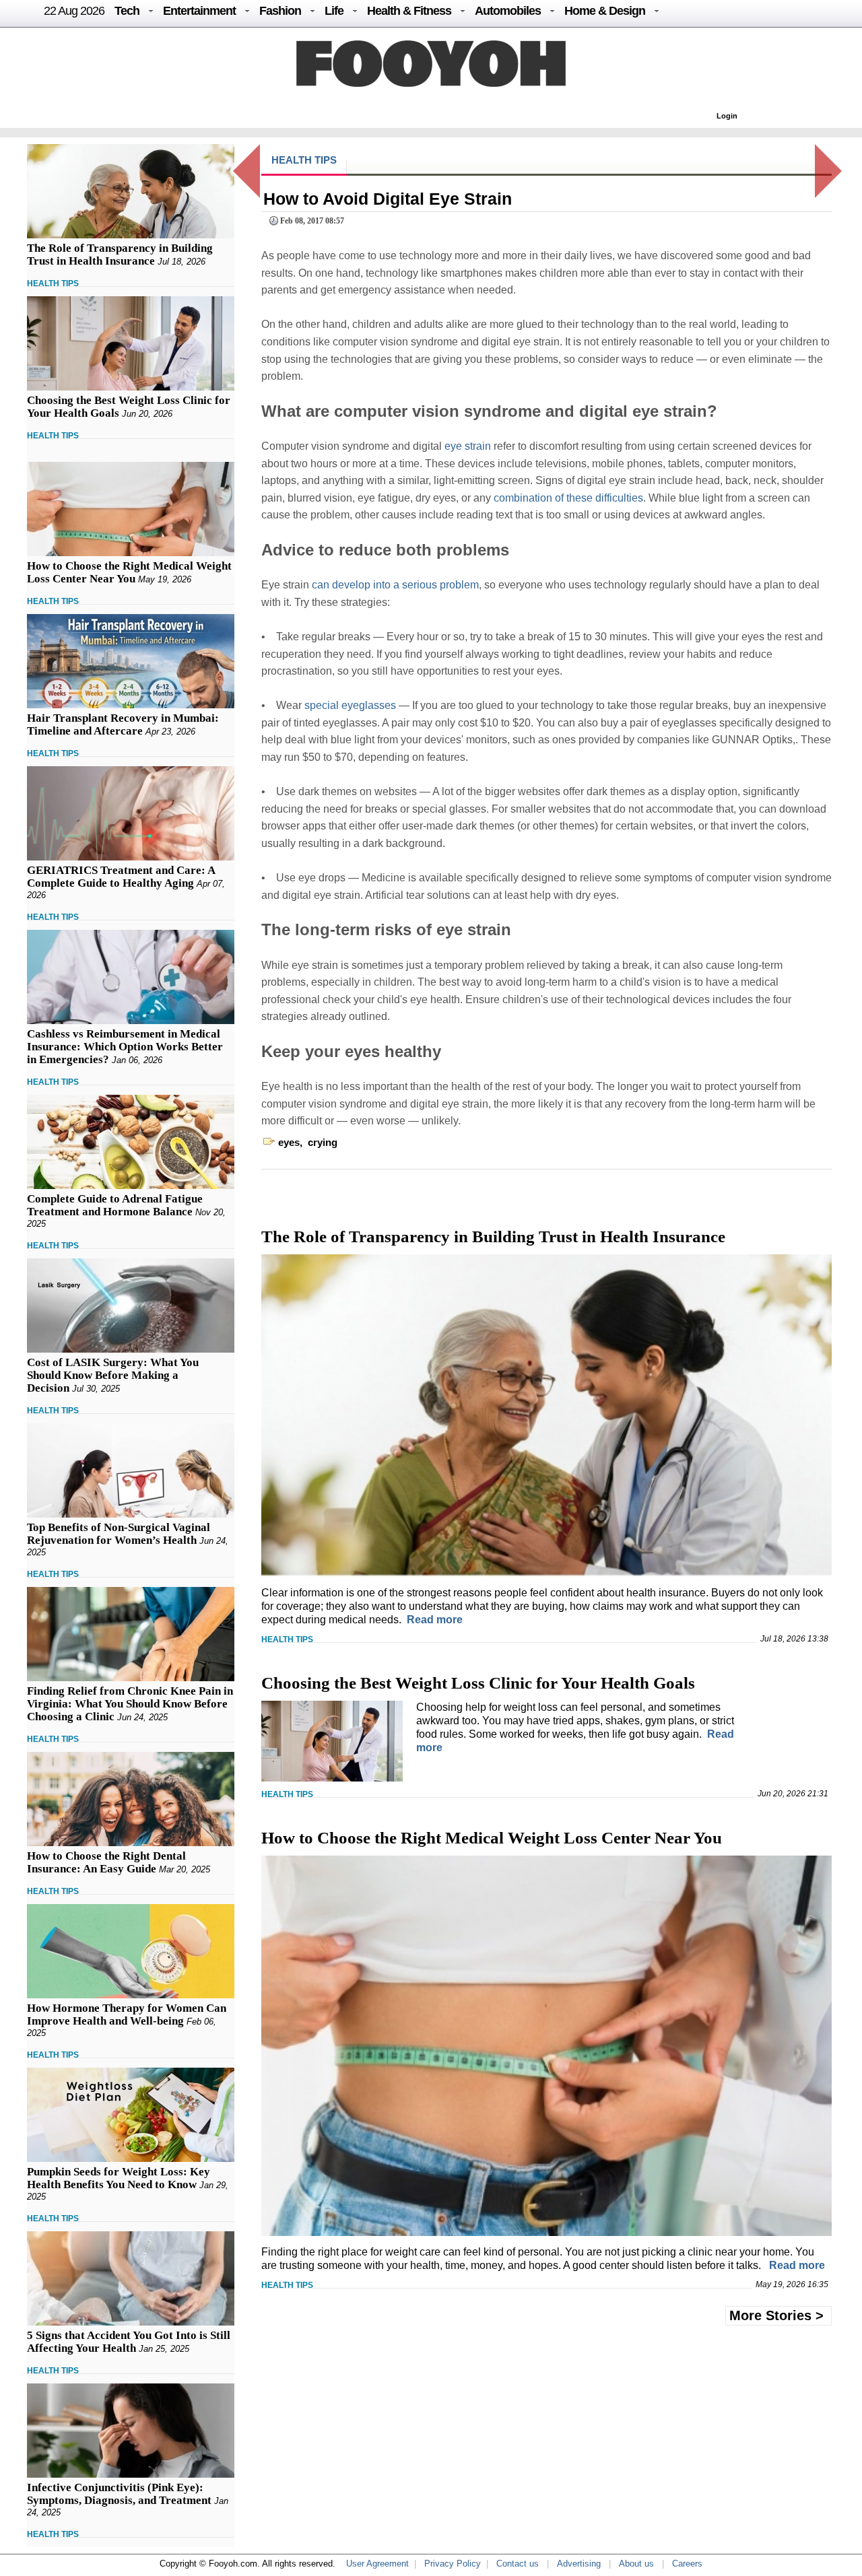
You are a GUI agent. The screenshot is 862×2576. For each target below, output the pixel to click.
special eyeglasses (350, 705)
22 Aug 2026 (74, 11)
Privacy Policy (453, 2564)
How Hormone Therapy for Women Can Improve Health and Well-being (127, 2014)
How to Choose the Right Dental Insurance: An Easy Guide (106, 1862)
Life (334, 11)
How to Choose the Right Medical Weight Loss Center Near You (129, 572)
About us (636, 2564)
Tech (127, 11)
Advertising (579, 2564)
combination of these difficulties (568, 498)
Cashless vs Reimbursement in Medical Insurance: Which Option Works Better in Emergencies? (125, 1047)
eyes (289, 1142)
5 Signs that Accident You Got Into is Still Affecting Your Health (129, 2342)
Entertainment (199, 11)
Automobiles (508, 11)
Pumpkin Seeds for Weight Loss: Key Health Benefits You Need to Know (119, 2178)
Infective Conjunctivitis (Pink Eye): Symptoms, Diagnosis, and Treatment (119, 2494)
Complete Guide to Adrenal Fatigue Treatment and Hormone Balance (115, 1205)
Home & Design (605, 11)
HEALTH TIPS (53, 283)
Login (727, 116)
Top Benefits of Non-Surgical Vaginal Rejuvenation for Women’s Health (119, 1534)
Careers (687, 2564)
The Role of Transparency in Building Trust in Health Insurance (120, 255)
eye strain (468, 446)
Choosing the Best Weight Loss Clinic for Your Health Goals (478, 1683)
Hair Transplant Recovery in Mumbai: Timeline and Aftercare (123, 724)
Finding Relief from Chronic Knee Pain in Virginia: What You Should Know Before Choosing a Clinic (130, 1704)
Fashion (280, 11)
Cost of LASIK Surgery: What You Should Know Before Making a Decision (113, 1375)
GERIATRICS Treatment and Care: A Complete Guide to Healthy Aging (121, 877)
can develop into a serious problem (395, 585)
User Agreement (377, 2564)
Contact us (518, 2564)
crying (323, 1142)
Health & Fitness (409, 11)
